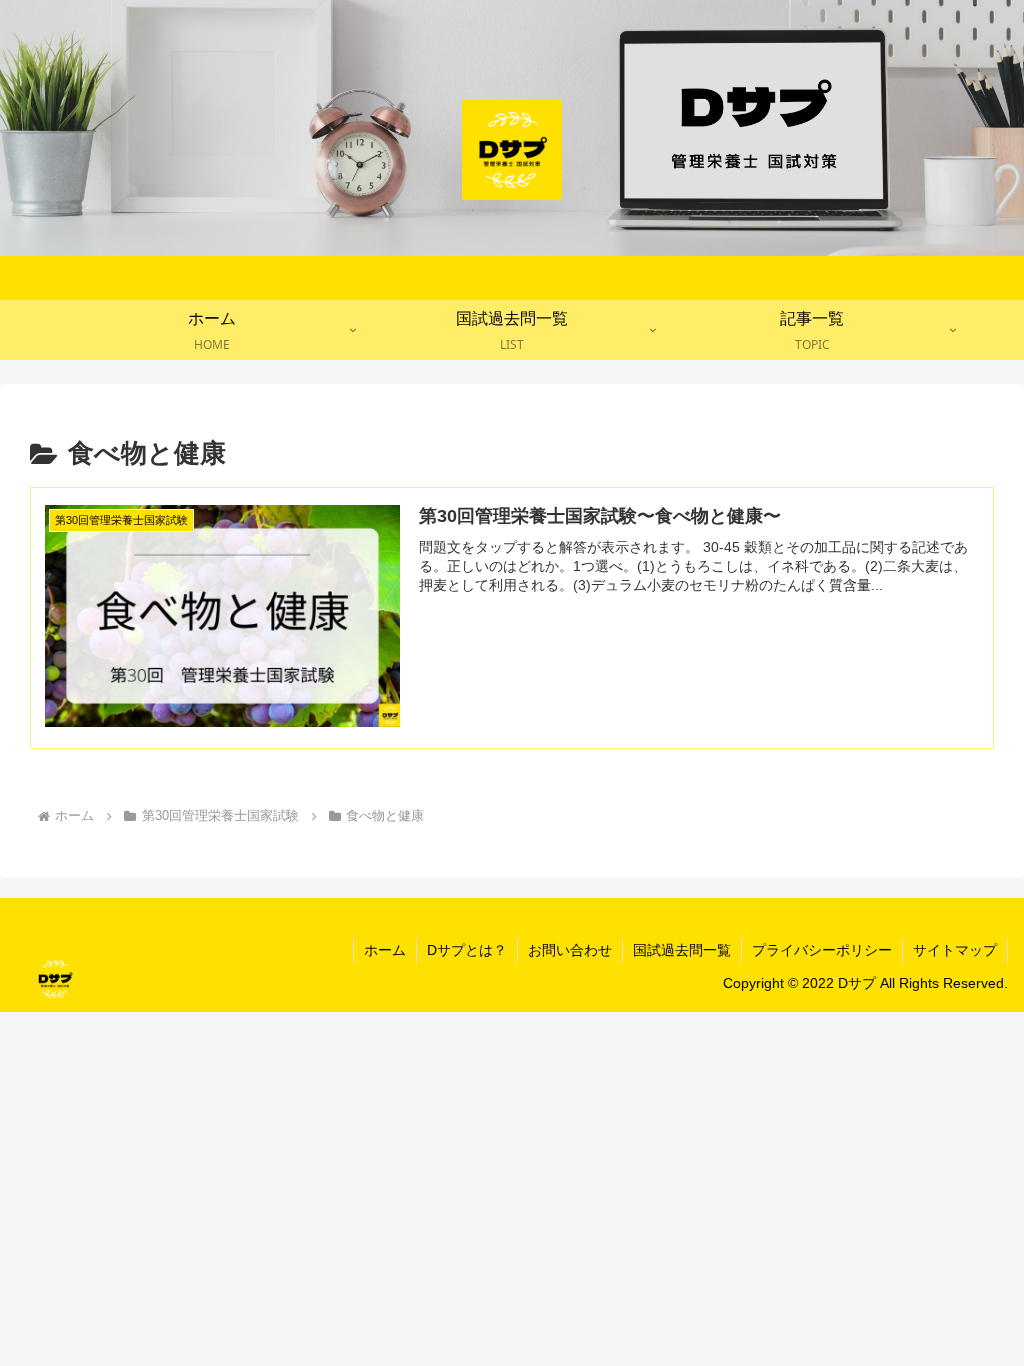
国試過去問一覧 (682, 950)
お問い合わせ (570, 950)
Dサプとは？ (467, 950)
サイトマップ (955, 950)
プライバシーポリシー (822, 950)
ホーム (385, 950)
